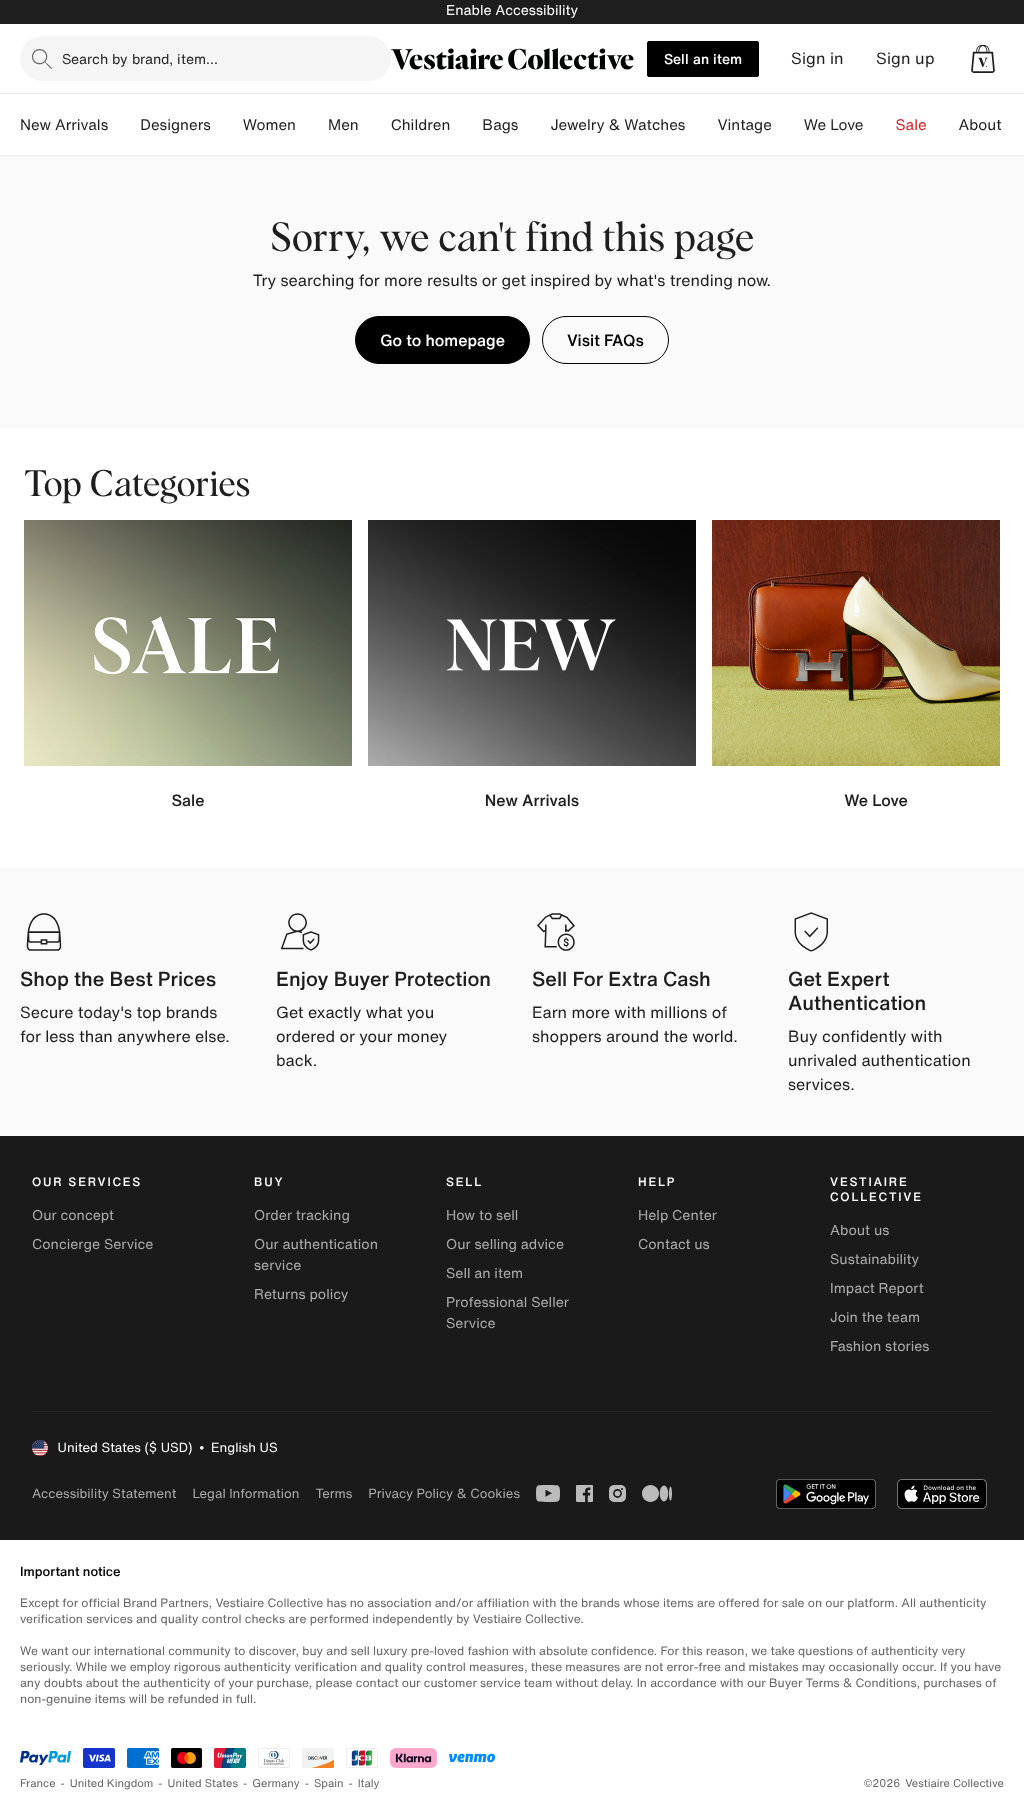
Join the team (875, 1317)
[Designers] (227, 125)
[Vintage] (788, 125)
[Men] (375, 125)
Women (269, 125)
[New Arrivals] (124, 125)
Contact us (674, 1244)
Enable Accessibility (512, 10)
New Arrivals (64, 125)
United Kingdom (112, 1783)
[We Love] (880, 125)
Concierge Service (92, 1244)
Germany (276, 1783)
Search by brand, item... (140, 58)
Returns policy (301, 1294)
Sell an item (703, 58)
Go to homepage (442, 340)
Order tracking (302, 1215)
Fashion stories (879, 1346)
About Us (991, 125)
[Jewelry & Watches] (701, 125)
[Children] (466, 125)
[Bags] (534, 125)
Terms (333, 1493)
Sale (911, 125)
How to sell (482, 1215)
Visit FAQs (605, 340)
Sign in (817, 58)
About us (859, 1230)
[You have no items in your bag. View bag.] (983, 59)
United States (203, 1783)
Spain (329, 1783)
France (38, 1783)
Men (343, 125)
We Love (834, 125)
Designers (175, 125)
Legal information (245, 1493)
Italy (369, 1783)
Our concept (73, 1215)
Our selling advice (505, 1244)
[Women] (312, 125)
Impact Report (877, 1288)
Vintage (744, 125)
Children (421, 125)
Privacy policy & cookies (444, 1493)
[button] (983, 59)
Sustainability (874, 1259)
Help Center (677, 1215)
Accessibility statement (104, 1493)
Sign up (905, 58)
